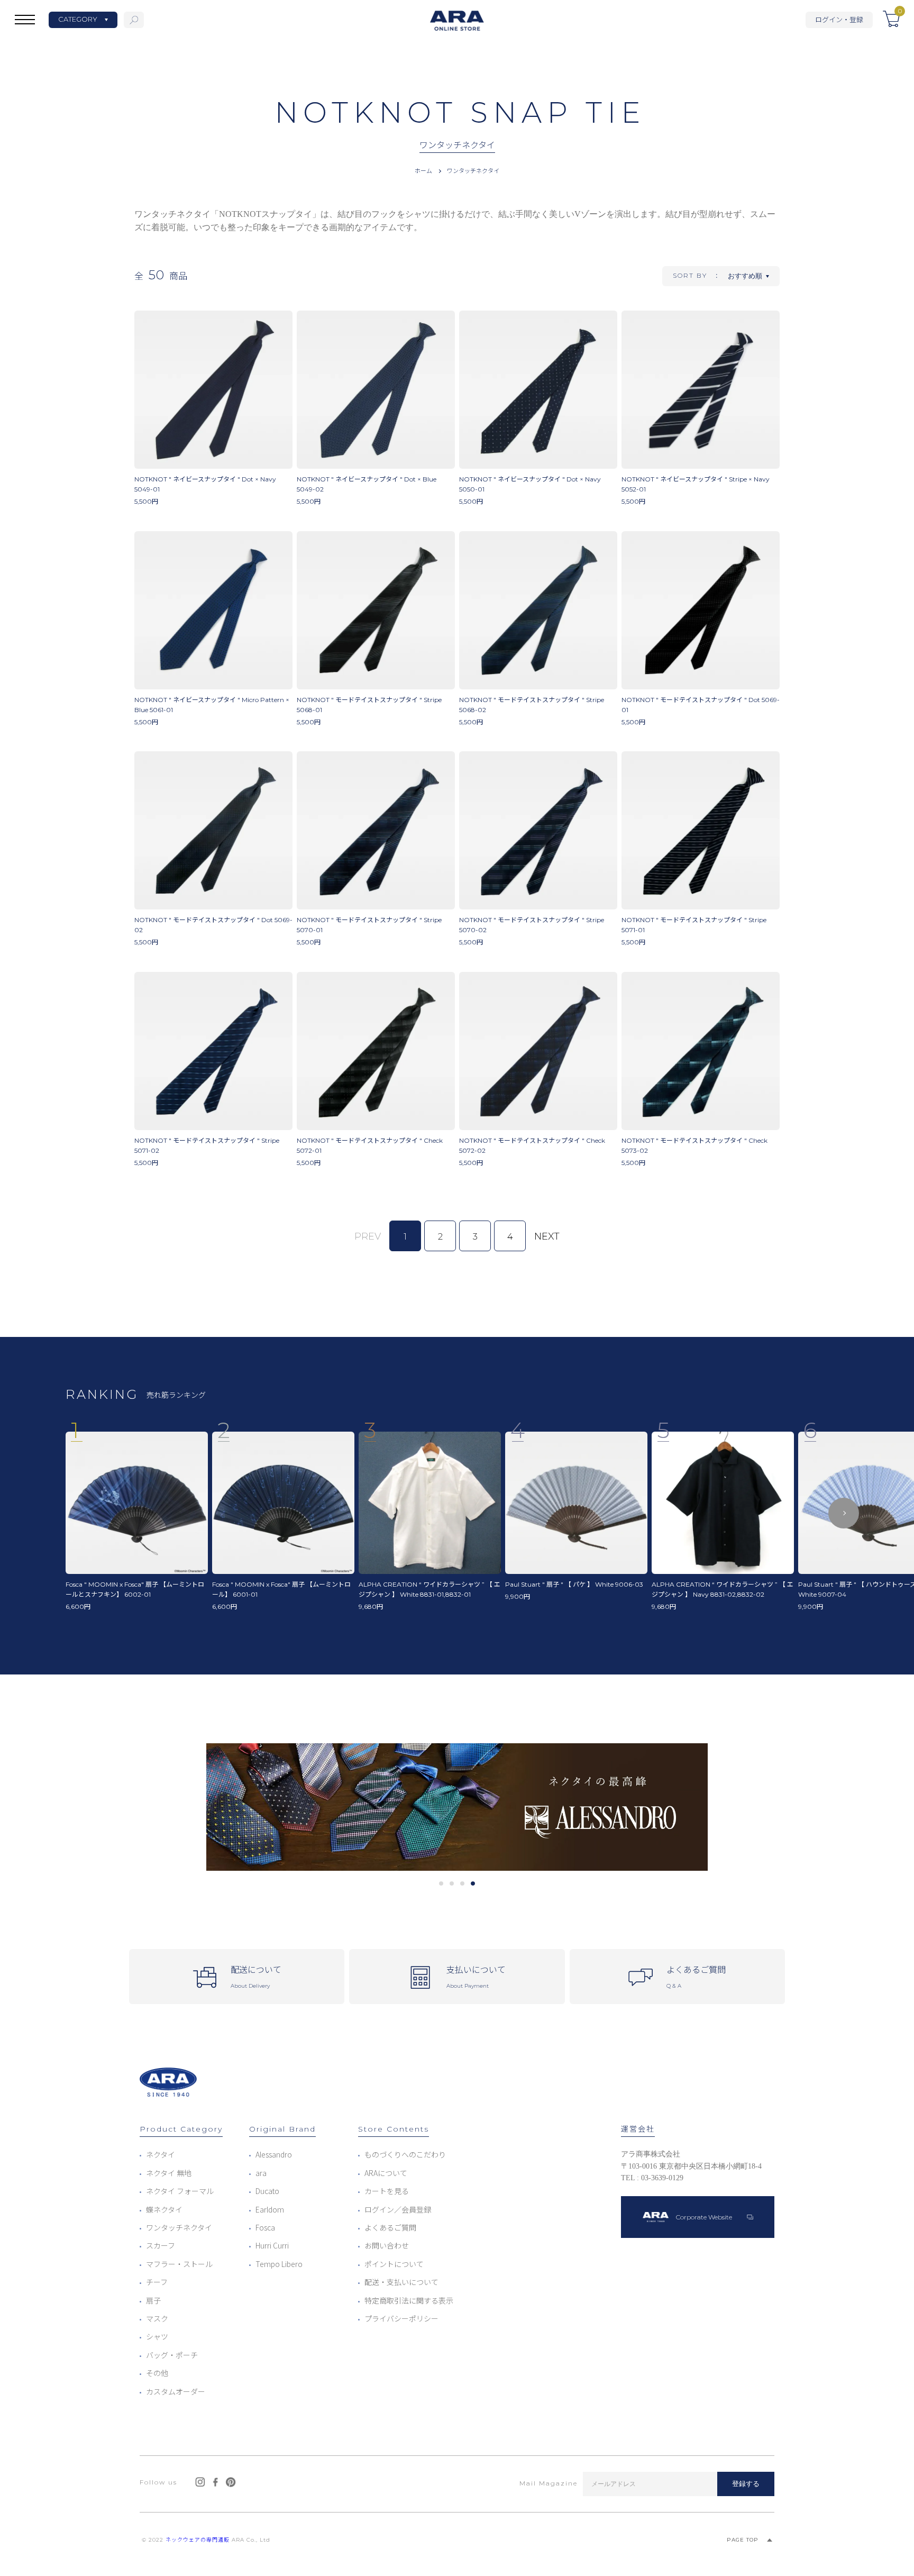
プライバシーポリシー (401, 2318)
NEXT (547, 1236)
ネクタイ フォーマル (180, 2191)
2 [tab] (452, 1883)
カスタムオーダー (176, 2391)
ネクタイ (161, 2154)
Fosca (265, 2227)
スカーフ (161, 2245)
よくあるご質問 (390, 2227)
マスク (157, 2318)
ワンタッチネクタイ (473, 170)
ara (261, 2173)
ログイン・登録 (839, 19)
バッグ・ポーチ (172, 2355)
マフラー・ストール (179, 2264)
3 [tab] (463, 1883)
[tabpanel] (457, 1807)
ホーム (423, 170)
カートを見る (387, 2191)
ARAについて (386, 2173)
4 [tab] (473, 1883)
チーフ (157, 2282)
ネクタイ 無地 (169, 2173)
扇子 (153, 2300)
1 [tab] (441, 1883)
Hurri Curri (272, 2245)
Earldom (270, 2209)
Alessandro (274, 2154)
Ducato (267, 2191)
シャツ (157, 2336)
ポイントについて (394, 2264)
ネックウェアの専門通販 (198, 2540)
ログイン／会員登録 (398, 2209)
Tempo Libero (279, 2264)
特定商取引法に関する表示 (409, 2300)
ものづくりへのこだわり (405, 2154)
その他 (157, 2373)
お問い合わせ (387, 2245)
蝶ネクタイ (164, 2209)
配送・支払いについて (401, 2282)
